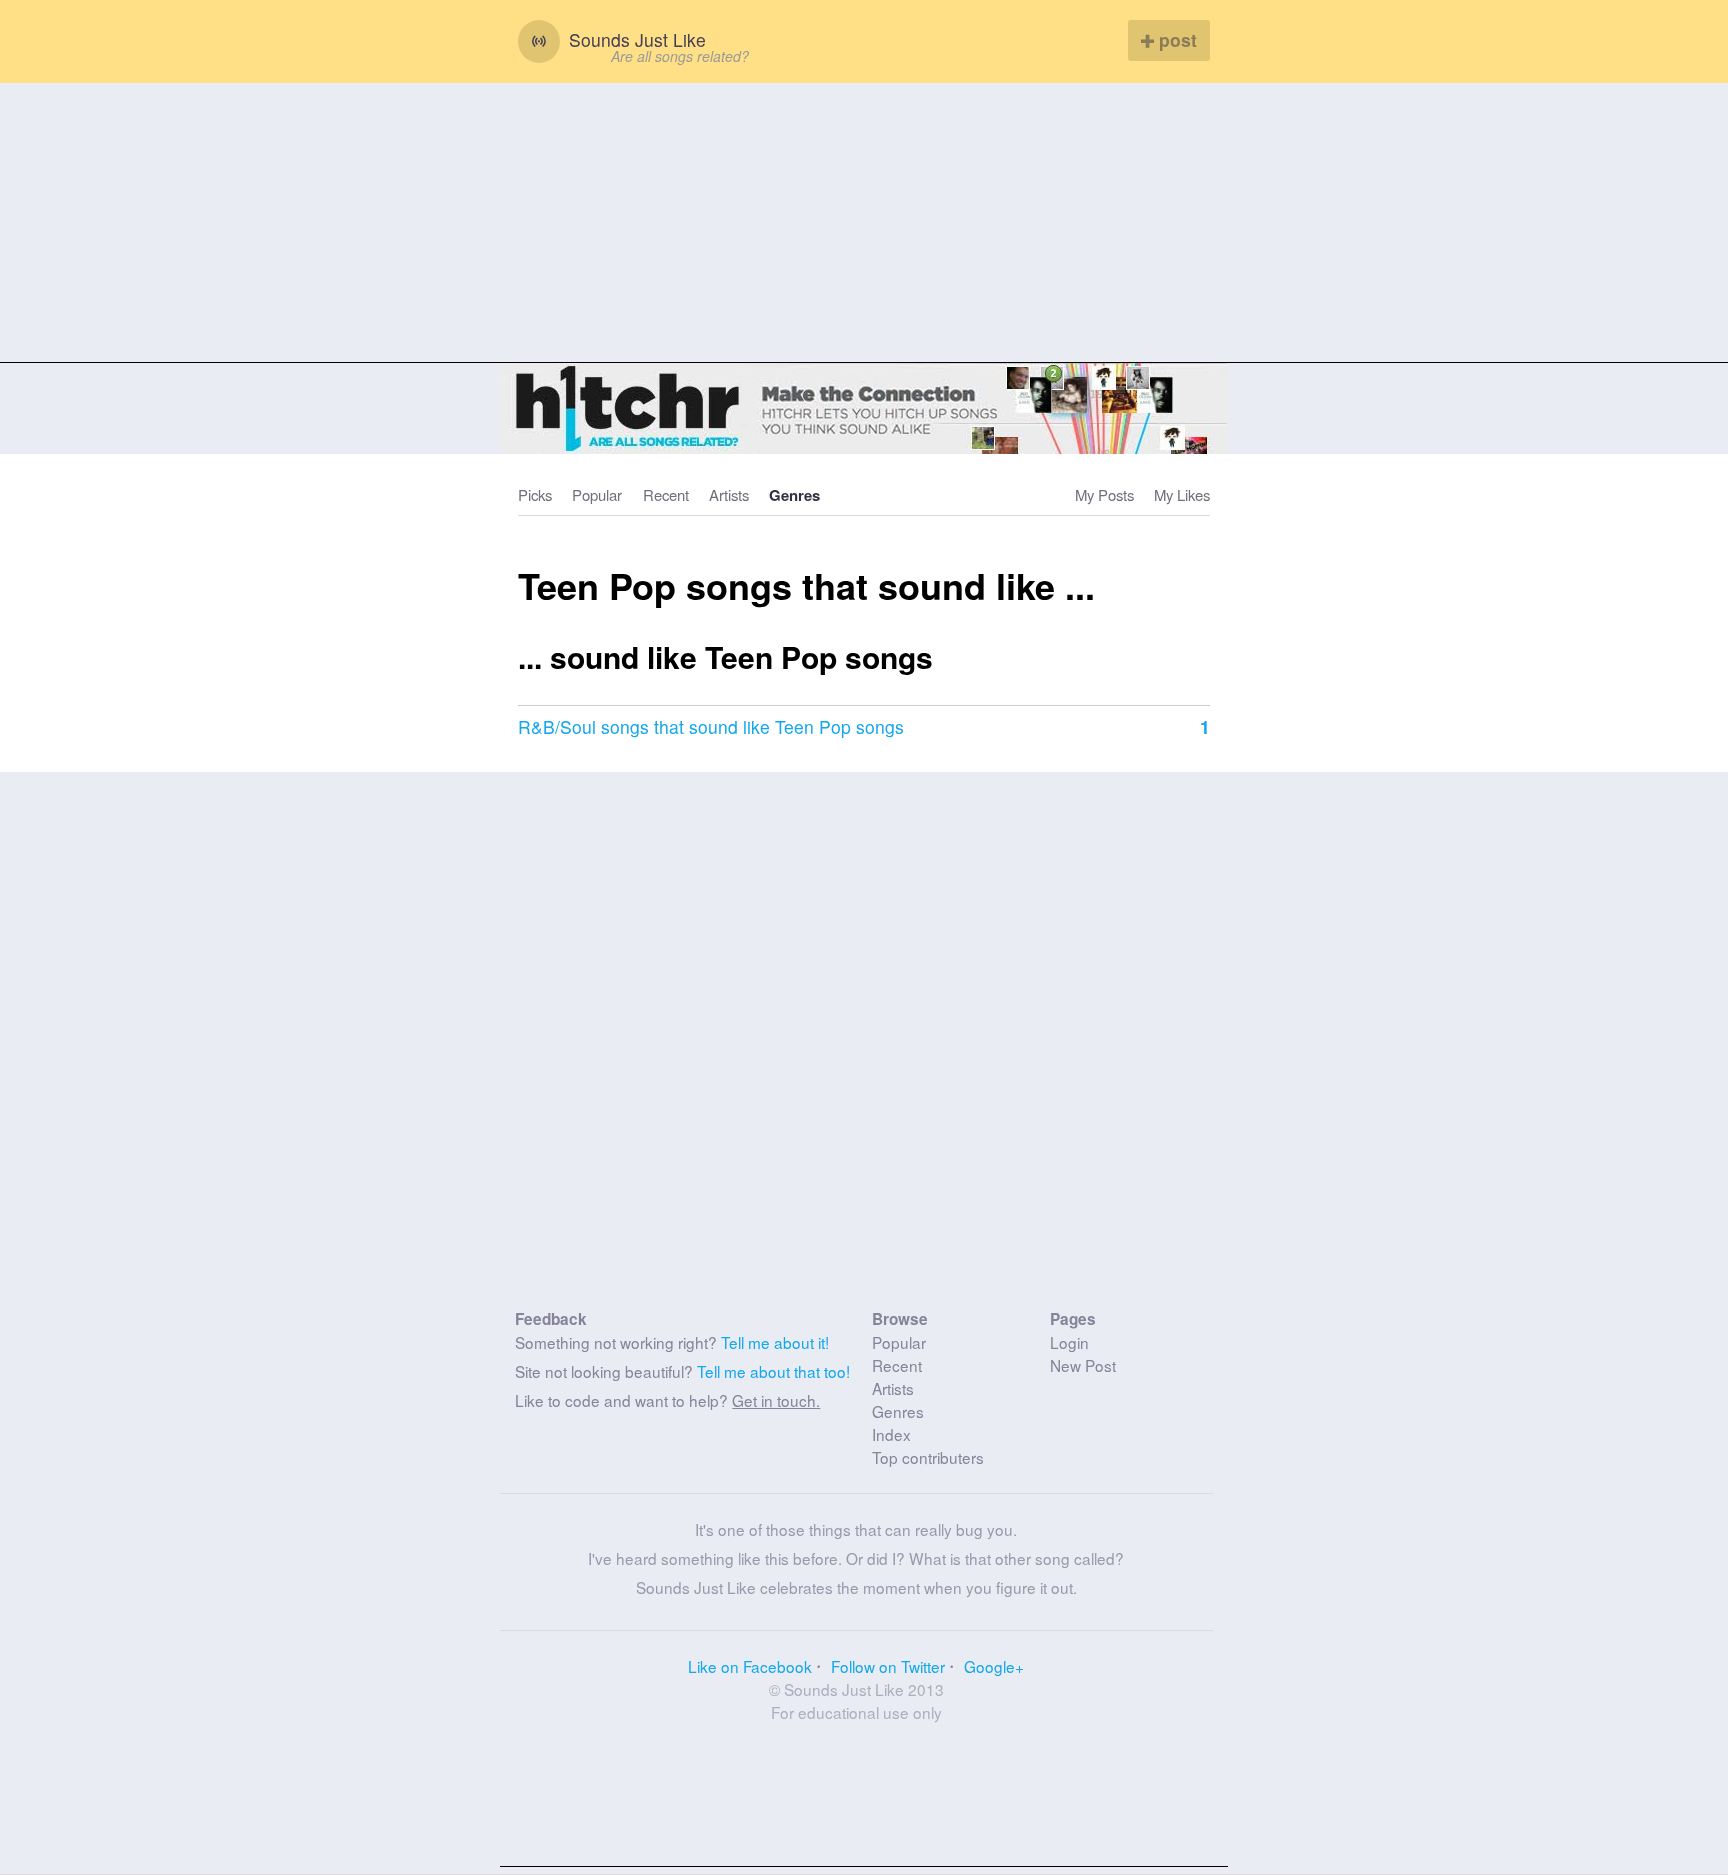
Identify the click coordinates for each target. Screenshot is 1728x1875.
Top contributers (928, 1457)
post (1175, 39)
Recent (666, 494)
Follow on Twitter (888, 1666)
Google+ (994, 1666)
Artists (729, 494)
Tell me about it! (775, 1342)
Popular (597, 494)
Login (1069, 1342)
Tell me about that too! (773, 1371)
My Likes (1182, 494)
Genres (794, 495)
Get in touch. (776, 1400)
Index (891, 1434)
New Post (1083, 1365)
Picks (535, 494)
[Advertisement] (864, 223)
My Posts (1104, 494)
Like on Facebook (750, 1666)
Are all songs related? (680, 56)
